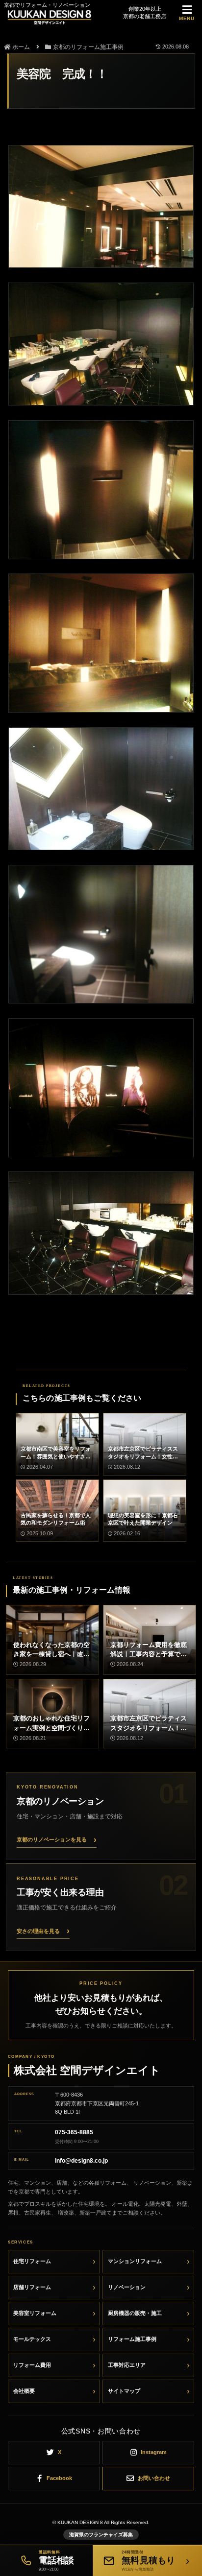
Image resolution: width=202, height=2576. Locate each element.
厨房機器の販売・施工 (135, 2313)
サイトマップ (124, 2391)
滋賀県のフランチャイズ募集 (101, 2535)
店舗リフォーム (32, 2287)
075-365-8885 (74, 2132)
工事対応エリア (127, 2365)
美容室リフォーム (35, 2313)
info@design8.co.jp (81, 2161)
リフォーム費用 (32, 2365)
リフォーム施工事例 (132, 2339)
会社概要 (24, 2391)
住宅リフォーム (32, 2261)
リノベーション (127, 2287)
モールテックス (32, 2339)
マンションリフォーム (135, 2261)
